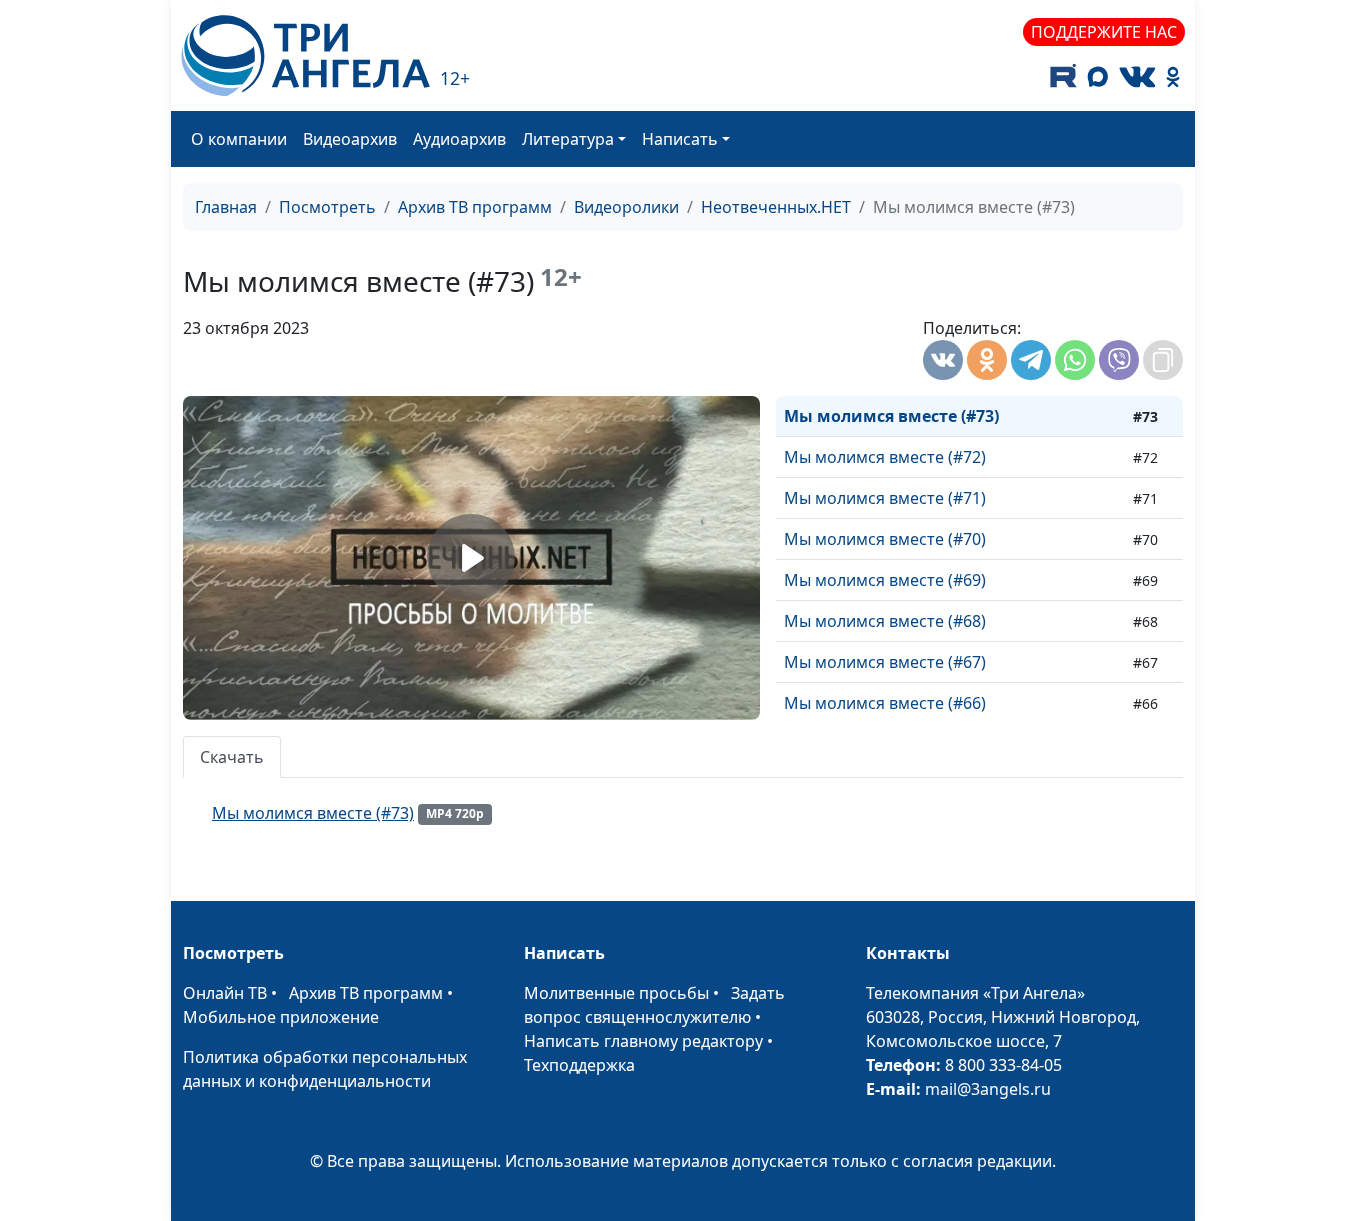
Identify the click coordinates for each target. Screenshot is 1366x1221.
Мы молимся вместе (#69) (885, 580)
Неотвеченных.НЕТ (776, 207)
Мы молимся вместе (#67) (885, 662)
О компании (239, 139)
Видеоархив (350, 139)
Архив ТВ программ (475, 207)
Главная (226, 207)
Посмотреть (327, 207)
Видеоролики (626, 207)
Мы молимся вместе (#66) (885, 703)
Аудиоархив (459, 139)
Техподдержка (579, 1065)
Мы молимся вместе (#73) (891, 416)
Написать (680, 139)
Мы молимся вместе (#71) (885, 498)
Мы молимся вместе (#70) (885, 539)
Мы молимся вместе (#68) (885, 621)
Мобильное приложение (281, 1017)
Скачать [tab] (232, 757)
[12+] (305, 55)
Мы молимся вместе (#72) (885, 457)
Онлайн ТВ (225, 993)
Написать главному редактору (643, 1041)
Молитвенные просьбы (616, 993)
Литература (568, 139)
